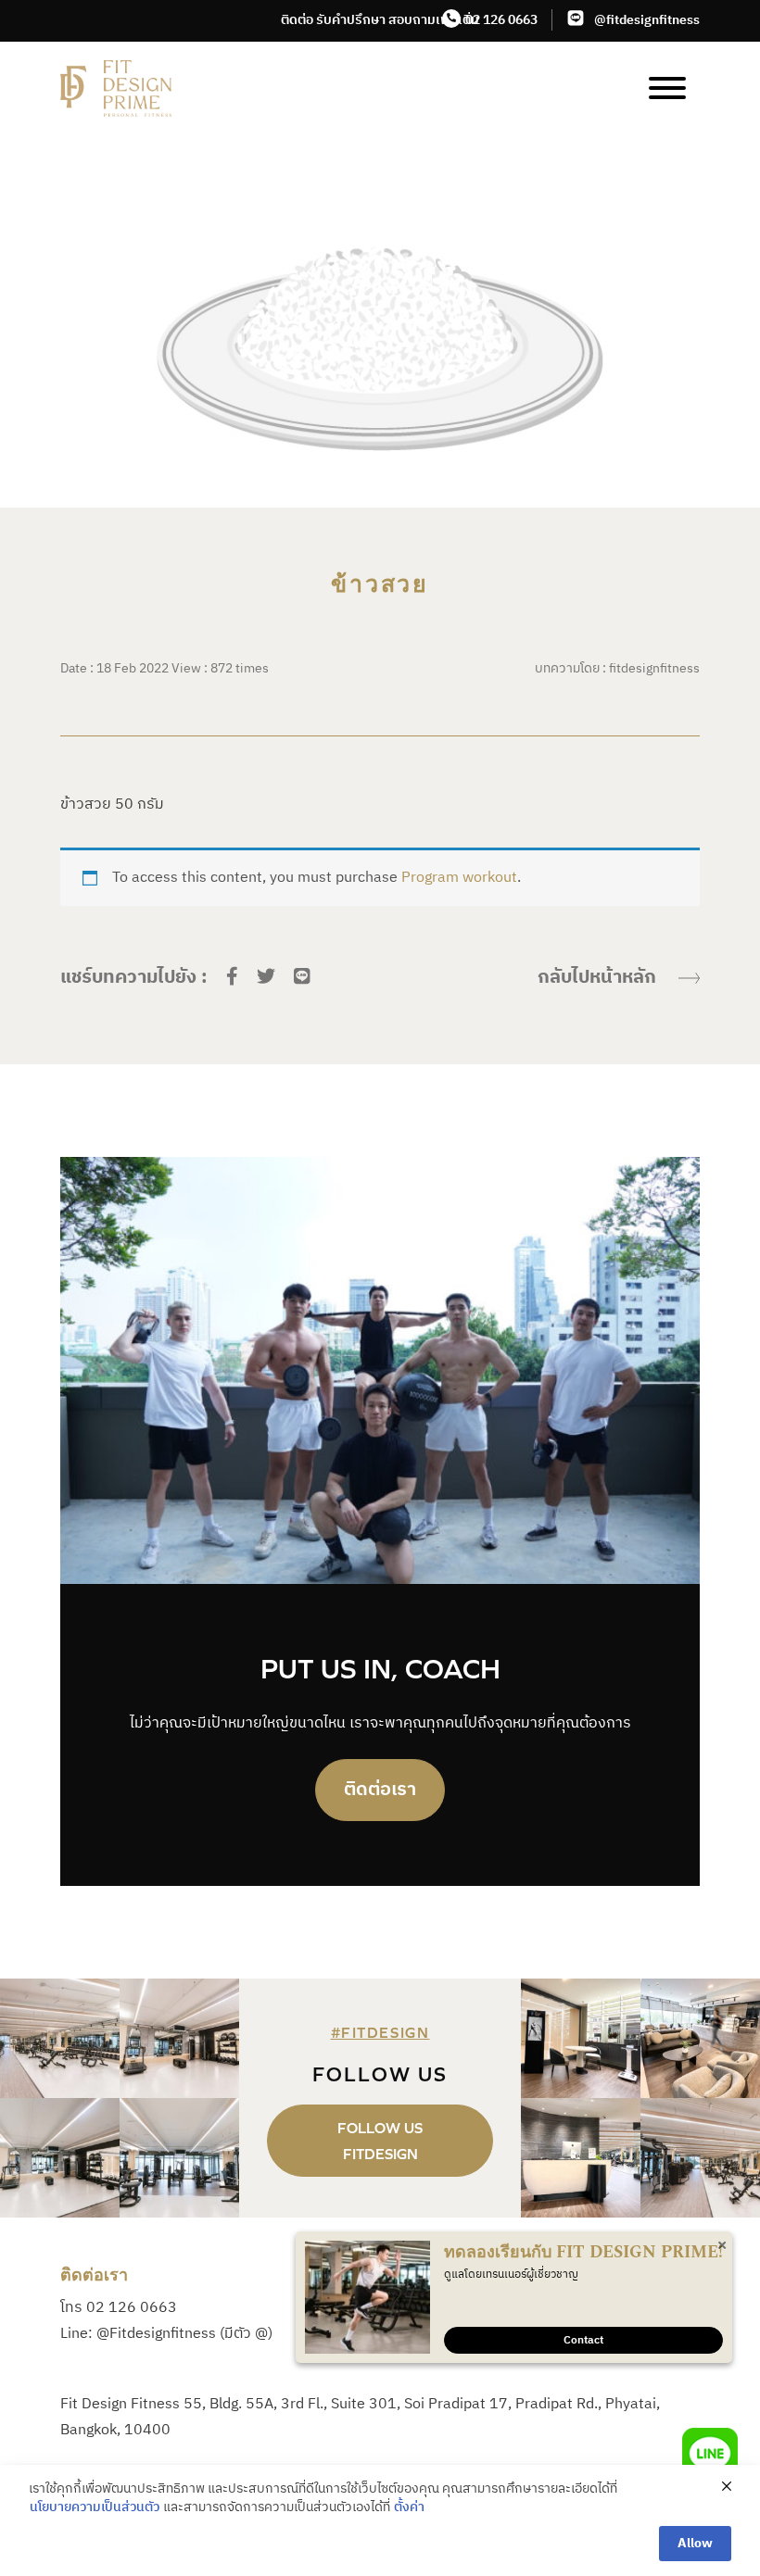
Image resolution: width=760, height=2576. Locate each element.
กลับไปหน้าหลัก (597, 978)
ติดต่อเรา (380, 1790)
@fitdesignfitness (647, 20)
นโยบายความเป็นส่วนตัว (95, 2507)
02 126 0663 (501, 20)
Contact (583, 2340)
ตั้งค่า (409, 2507)
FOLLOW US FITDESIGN (380, 2141)
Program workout (459, 878)
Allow (695, 2543)
